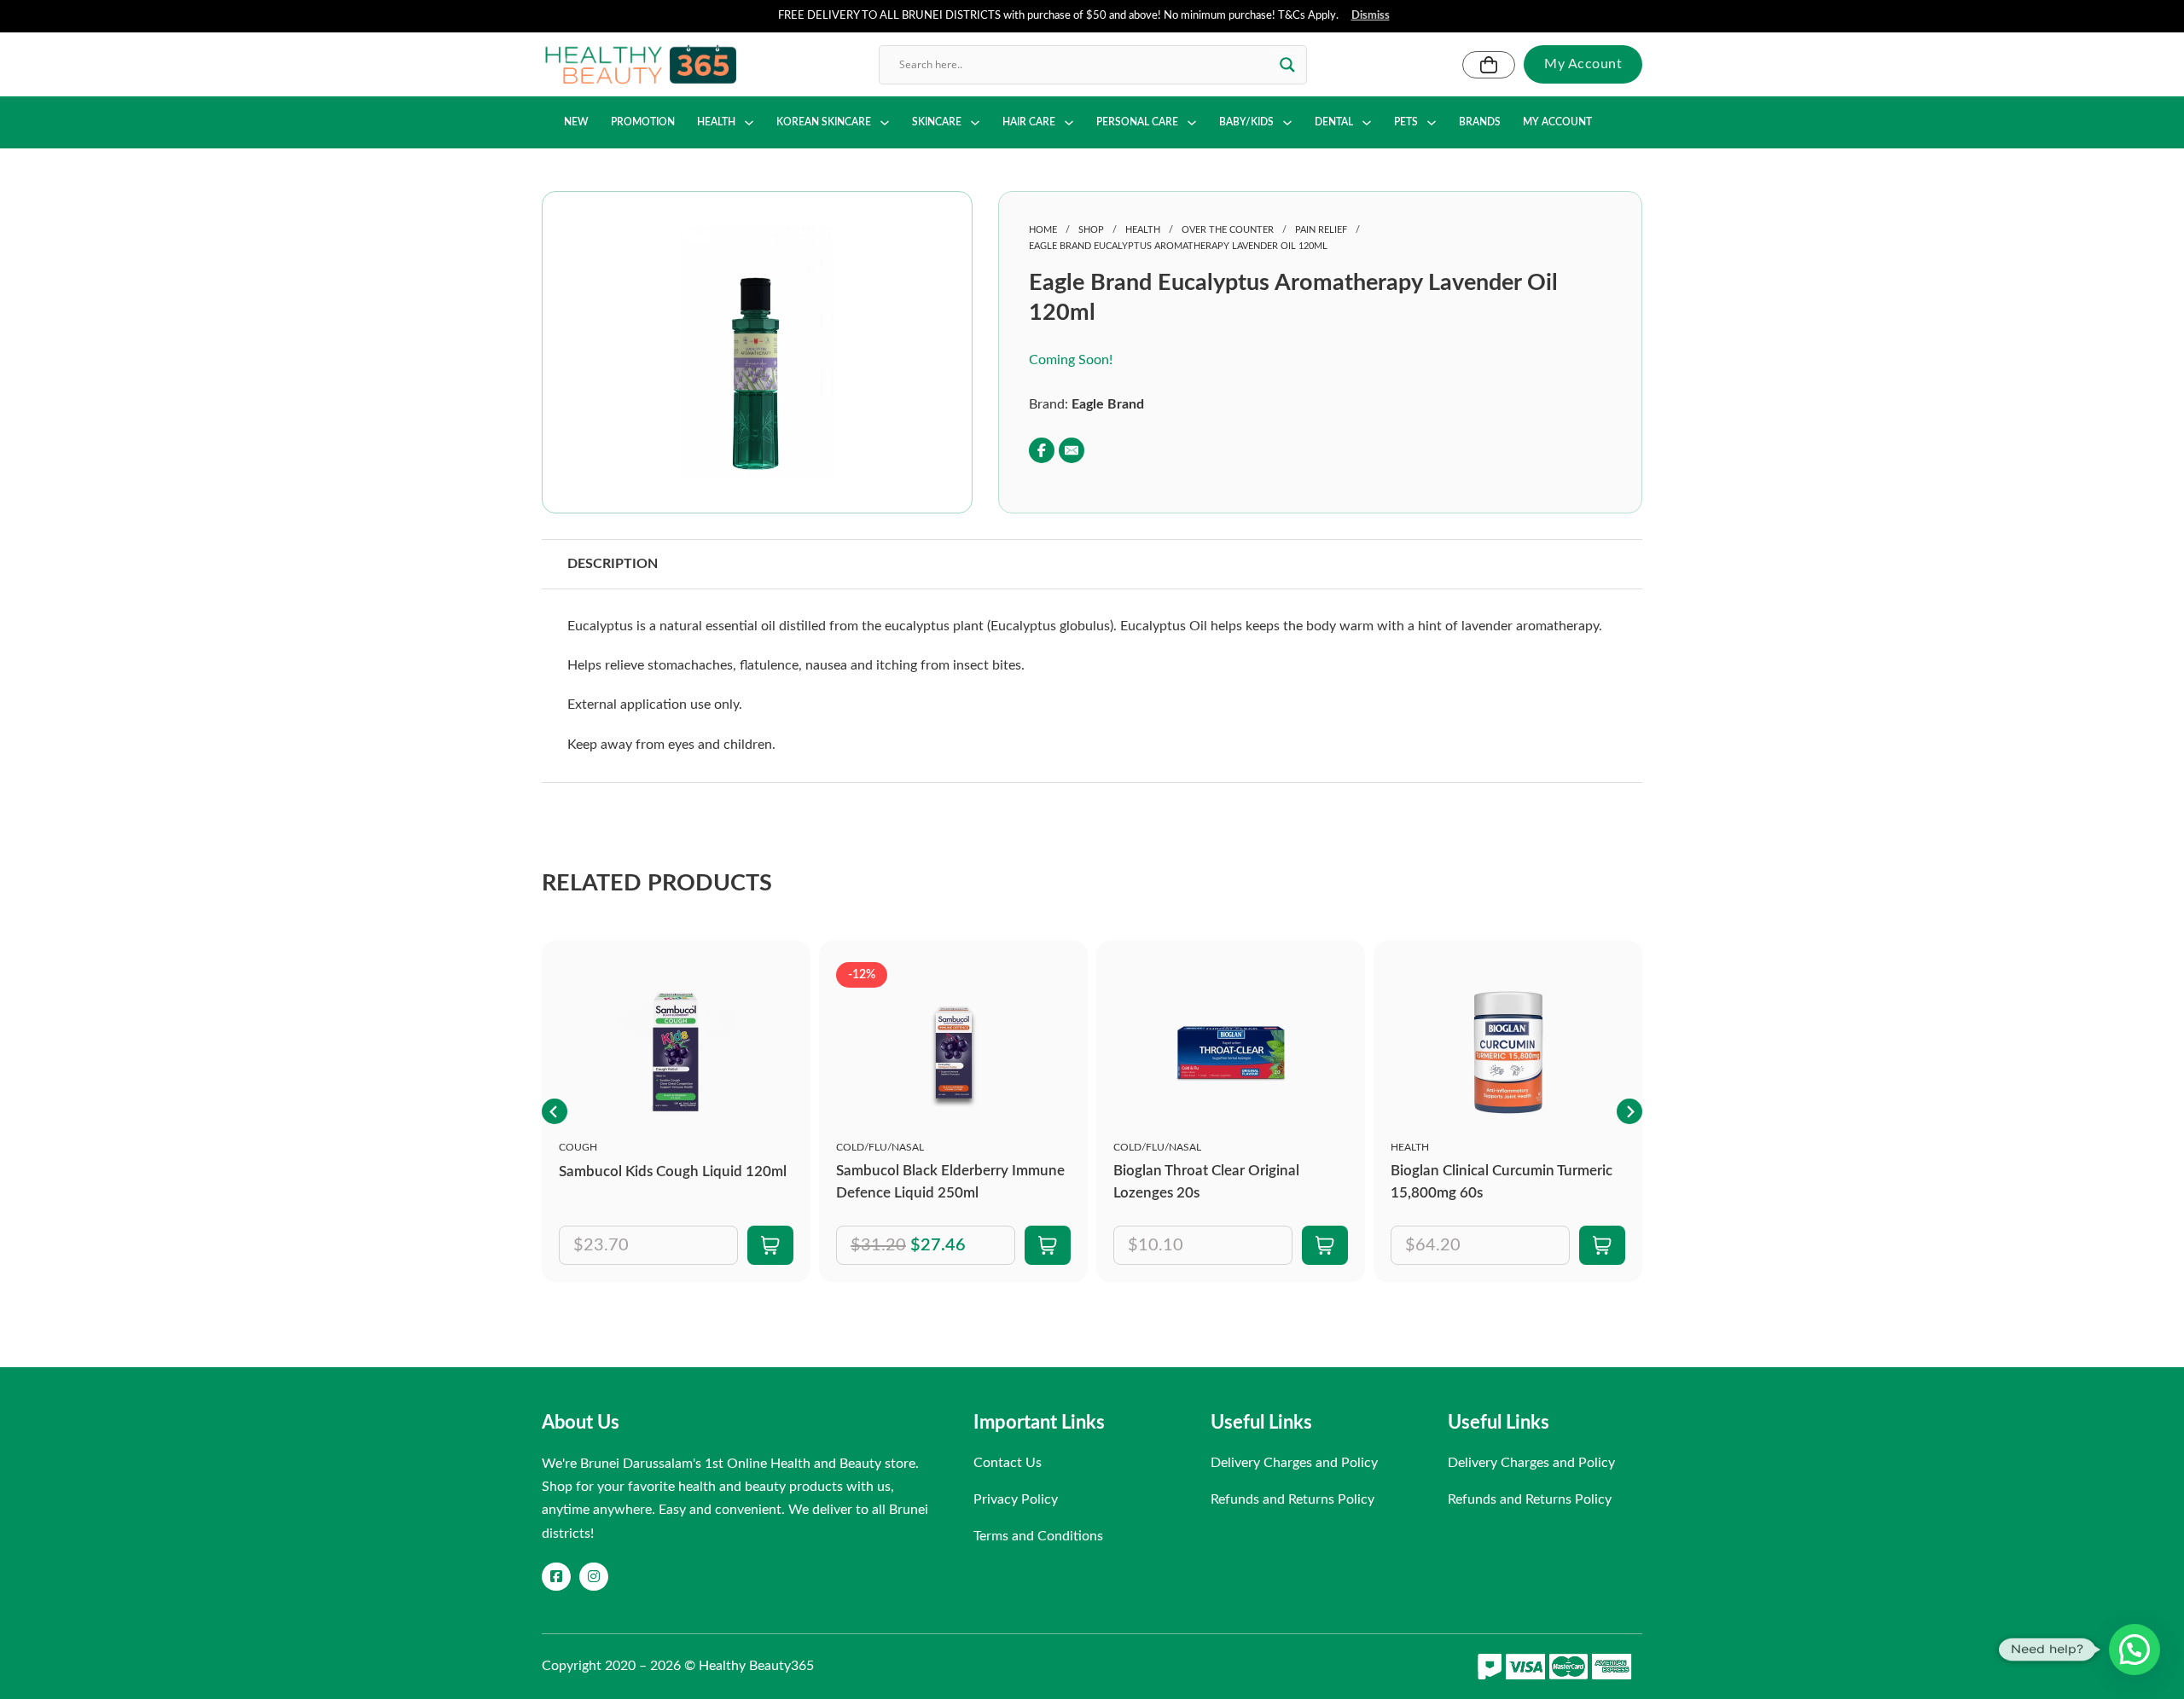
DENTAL (1334, 122)
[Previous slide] (555, 1111)
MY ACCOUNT (1557, 122)
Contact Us (1008, 1463)
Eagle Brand (1108, 404)
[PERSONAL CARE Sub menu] (1192, 123)
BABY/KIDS (1246, 122)
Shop (1091, 230)
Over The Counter (1228, 230)
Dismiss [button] (1371, 16)
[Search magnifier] (1287, 65)
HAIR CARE (1029, 122)
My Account (1583, 64)
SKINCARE (937, 122)
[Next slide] (1629, 1111)
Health (1143, 230)
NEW (576, 122)
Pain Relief (1321, 230)
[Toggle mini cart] (1489, 65)
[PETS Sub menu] (1432, 123)
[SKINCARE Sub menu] (975, 123)
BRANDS (1480, 122)
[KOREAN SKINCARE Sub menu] (885, 123)
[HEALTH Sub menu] (749, 123)
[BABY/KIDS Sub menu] (1287, 123)
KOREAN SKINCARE (824, 122)
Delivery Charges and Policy (1294, 1463)
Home (1043, 230)
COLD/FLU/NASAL (880, 1147)
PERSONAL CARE (1137, 122)
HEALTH (716, 122)
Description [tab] (613, 564)
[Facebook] (1042, 450)
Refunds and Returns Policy (1292, 1499)
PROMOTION (643, 122)
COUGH (578, 1147)
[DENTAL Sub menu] (1367, 123)
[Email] (1072, 450)
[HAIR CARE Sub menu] (1069, 123)
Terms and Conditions (1038, 1536)
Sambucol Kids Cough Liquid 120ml (673, 1171)
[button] (860, 249)
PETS (1406, 122)
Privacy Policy (1016, 1499)
